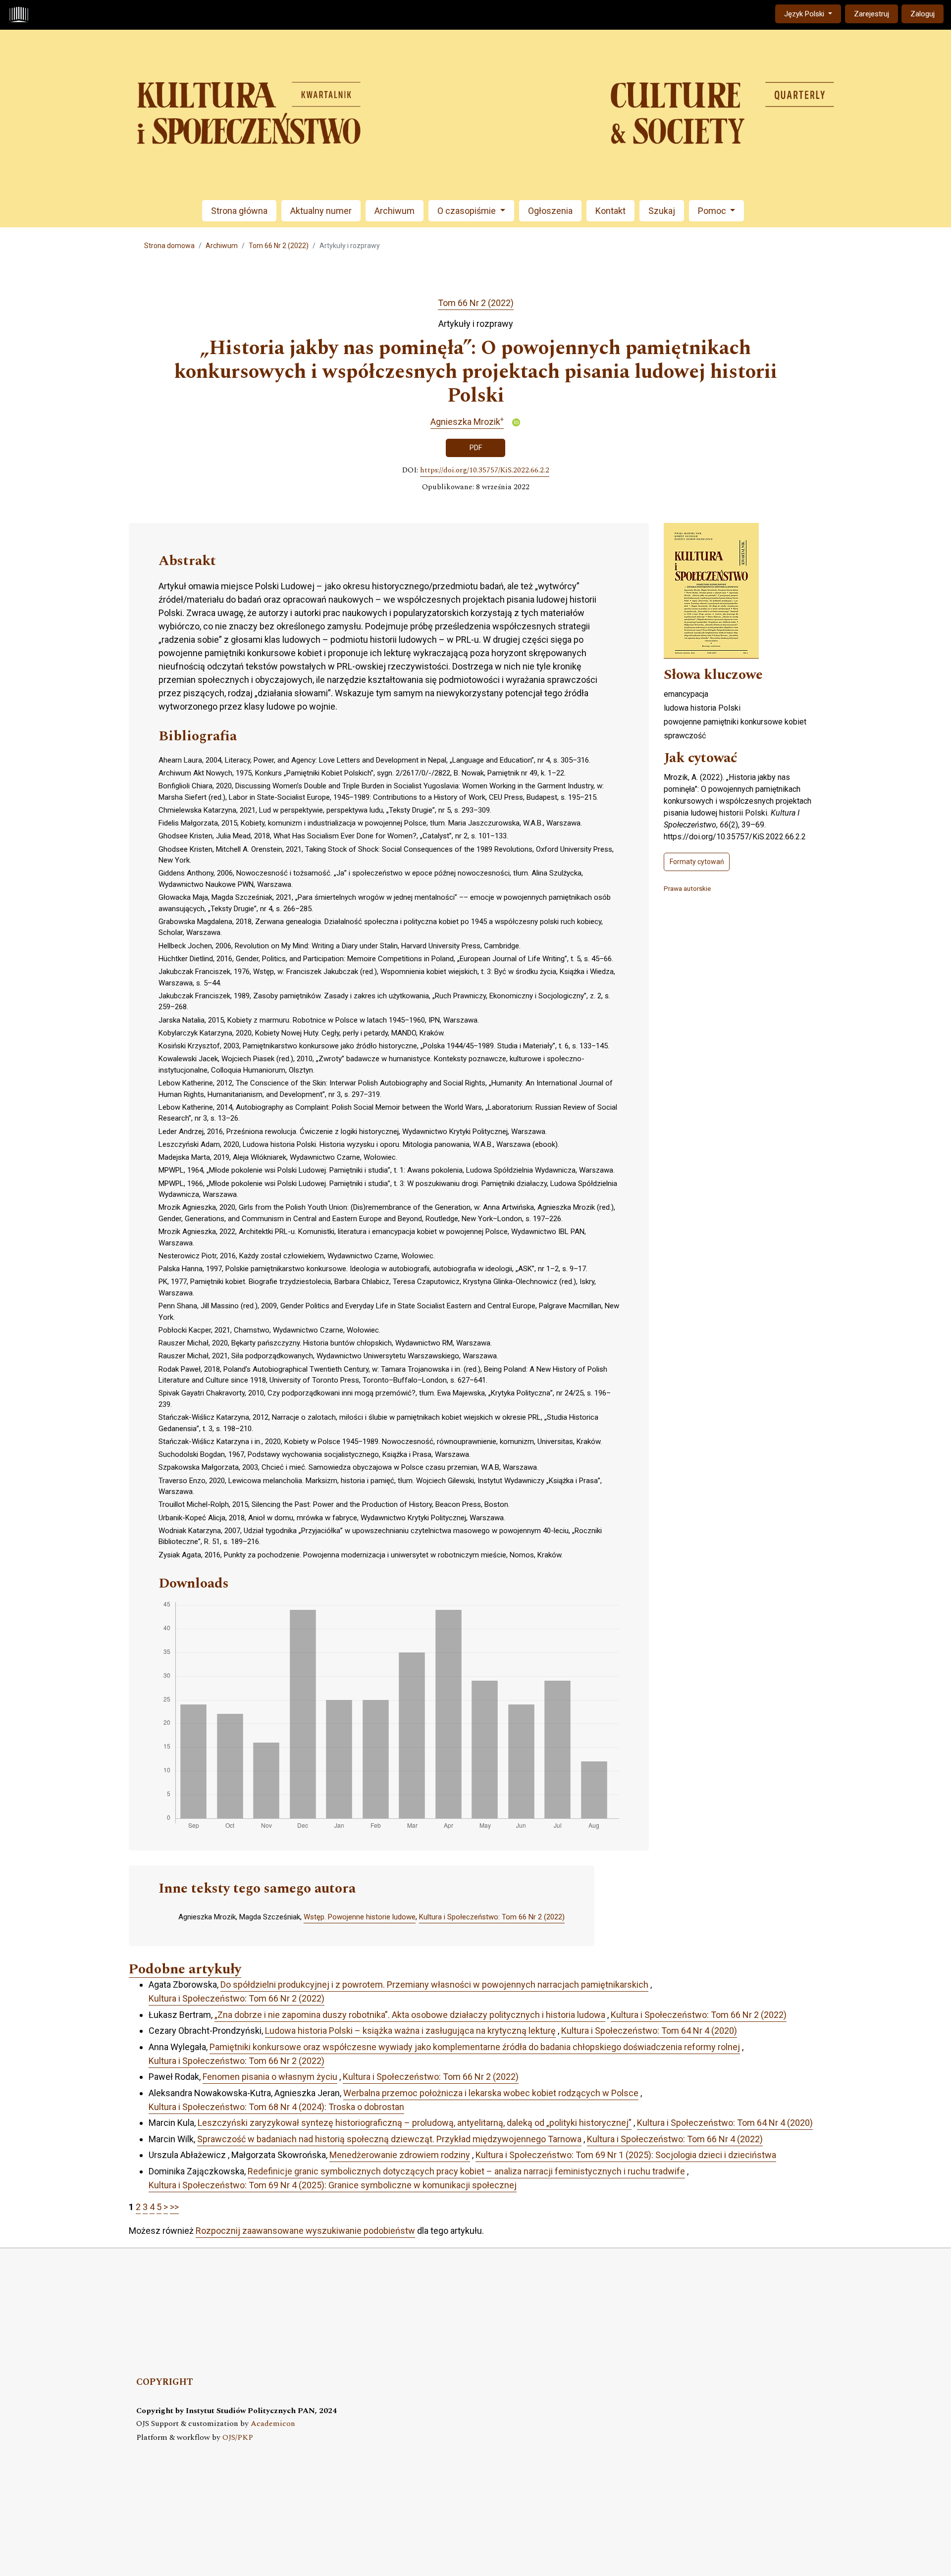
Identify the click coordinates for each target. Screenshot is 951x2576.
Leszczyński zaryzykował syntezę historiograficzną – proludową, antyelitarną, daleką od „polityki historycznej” (415, 2123)
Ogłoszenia (550, 211)
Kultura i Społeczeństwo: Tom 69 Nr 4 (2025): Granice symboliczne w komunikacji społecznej (333, 2185)
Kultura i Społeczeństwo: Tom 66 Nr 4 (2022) (675, 2139)
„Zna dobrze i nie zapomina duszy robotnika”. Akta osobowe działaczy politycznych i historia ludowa (410, 2015)
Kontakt (610, 211)
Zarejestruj (872, 14)
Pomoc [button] (713, 211)
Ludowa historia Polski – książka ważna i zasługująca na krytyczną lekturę (410, 2031)
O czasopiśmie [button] (468, 211)
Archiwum (395, 211)
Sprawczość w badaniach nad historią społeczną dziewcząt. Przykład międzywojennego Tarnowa (389, 2139)
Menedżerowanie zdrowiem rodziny (400, 2155)
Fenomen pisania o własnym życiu (270, 2077)
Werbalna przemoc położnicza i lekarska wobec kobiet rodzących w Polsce (491, 2093)
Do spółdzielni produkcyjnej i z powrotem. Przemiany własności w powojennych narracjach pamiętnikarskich (434, 1984)
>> (174, 2207)
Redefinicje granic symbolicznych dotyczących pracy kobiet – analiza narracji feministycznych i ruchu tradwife (466, 2171)
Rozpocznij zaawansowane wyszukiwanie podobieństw (305, 2231)
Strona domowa (169, 246)
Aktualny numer (321, 211)
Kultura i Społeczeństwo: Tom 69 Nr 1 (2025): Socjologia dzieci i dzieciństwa (626, 2155)
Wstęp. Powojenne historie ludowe (360, 1917)
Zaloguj (923, 14)
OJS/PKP (238, 2438)
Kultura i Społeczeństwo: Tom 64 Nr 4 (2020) (649, 2031)
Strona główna (239, 211)
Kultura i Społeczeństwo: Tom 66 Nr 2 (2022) (492, 1917)
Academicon (273, 2424)
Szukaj (662, 211)
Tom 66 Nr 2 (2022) (279, 246)
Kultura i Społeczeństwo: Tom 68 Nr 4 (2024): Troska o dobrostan (276, 2107)
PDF (476, 448)
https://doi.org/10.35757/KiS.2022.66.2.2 (485, 470)
